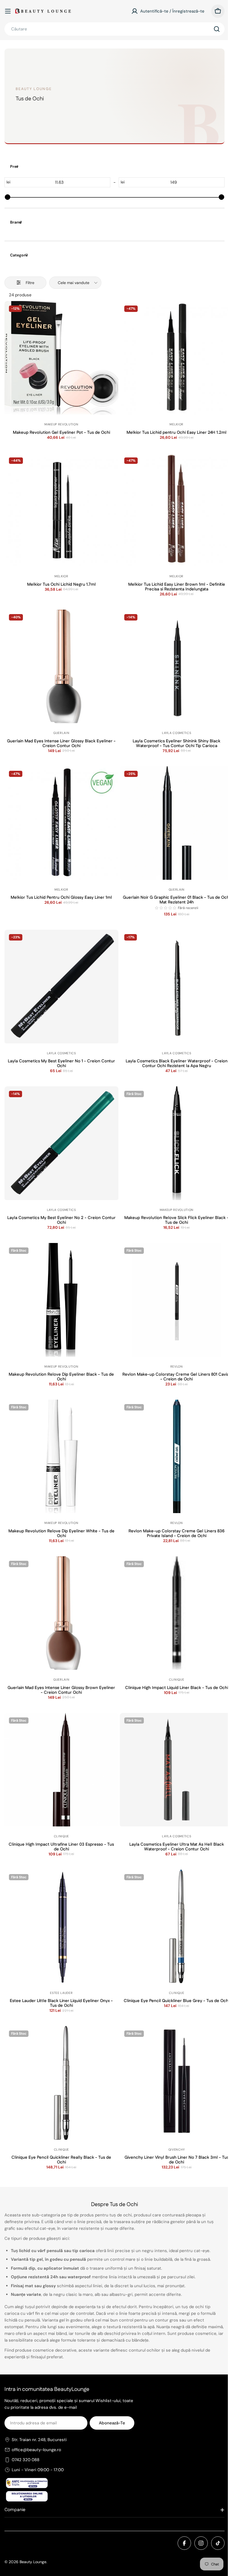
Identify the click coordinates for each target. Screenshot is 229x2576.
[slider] (8, 197)
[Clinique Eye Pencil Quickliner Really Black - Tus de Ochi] (61, 2083)
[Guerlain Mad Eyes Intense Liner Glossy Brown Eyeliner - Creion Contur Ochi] (61, 1613)
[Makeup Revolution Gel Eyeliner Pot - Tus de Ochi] (61, 358)
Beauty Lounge (33, 2562)
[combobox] (115, 29)
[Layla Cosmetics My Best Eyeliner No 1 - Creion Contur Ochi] (61, 987)
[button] (166, 908)
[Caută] (217, 29)
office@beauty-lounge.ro (36, 2450)
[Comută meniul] (8, 11)
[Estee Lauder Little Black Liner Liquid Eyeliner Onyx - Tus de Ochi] (61, 1926)
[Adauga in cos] (61, 398)
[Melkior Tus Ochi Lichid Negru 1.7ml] (61, 510)
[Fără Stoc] (61, 1341)
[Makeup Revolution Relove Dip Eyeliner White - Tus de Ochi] (61, 1457)
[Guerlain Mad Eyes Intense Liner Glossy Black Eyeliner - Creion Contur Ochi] (61, 667)
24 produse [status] (20, 295)
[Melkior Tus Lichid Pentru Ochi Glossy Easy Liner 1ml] (61, 823)
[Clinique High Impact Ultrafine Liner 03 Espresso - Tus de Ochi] (61, 1770)
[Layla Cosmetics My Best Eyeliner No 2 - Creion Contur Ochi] (61, 1143)
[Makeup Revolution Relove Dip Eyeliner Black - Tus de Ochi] (61, 1300)
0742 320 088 (26, 2460)
